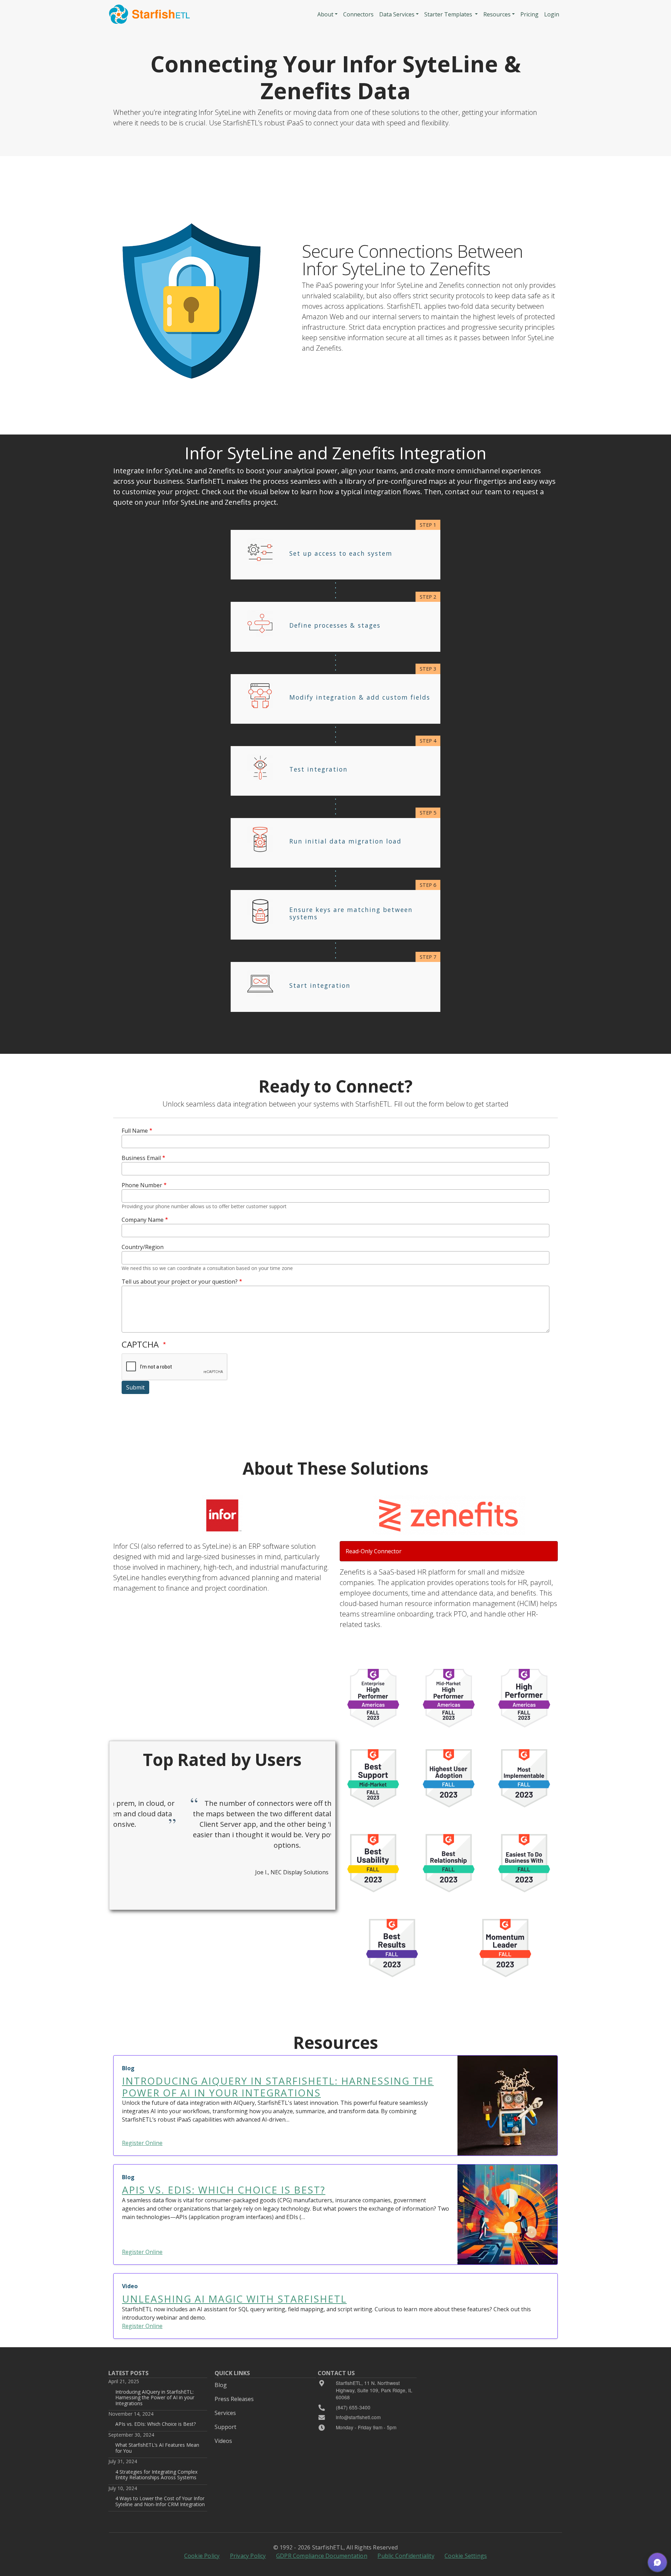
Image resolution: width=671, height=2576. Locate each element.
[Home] (149, 14)
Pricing (529, 14)
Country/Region (143, 1247)
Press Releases (234, 2399)
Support (225, 2427)
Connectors (358, 14)
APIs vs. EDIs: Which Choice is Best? (156, 2424)
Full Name (135, 1131)
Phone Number (142, 1185)
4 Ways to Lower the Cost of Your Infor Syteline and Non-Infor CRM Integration (160, 2501)
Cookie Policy (202, 2556)
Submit (135, 1387)
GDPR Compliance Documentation (322, 2556)
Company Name (143, 1220)
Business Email (141, 1158)
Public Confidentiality (406, 2556)
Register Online (142, 2143)
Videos (223, 2441)
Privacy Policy (248, 2556)
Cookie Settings (466, 2556)
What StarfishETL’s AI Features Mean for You (157, 2448)
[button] (657, 2562)
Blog (221, 2385)
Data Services (397, 14)
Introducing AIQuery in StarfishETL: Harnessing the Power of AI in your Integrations (155, 2398)
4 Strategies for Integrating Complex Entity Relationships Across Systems (156, 2475)
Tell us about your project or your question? (180, 1282)
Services (225, 2413)
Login (552, 14)
